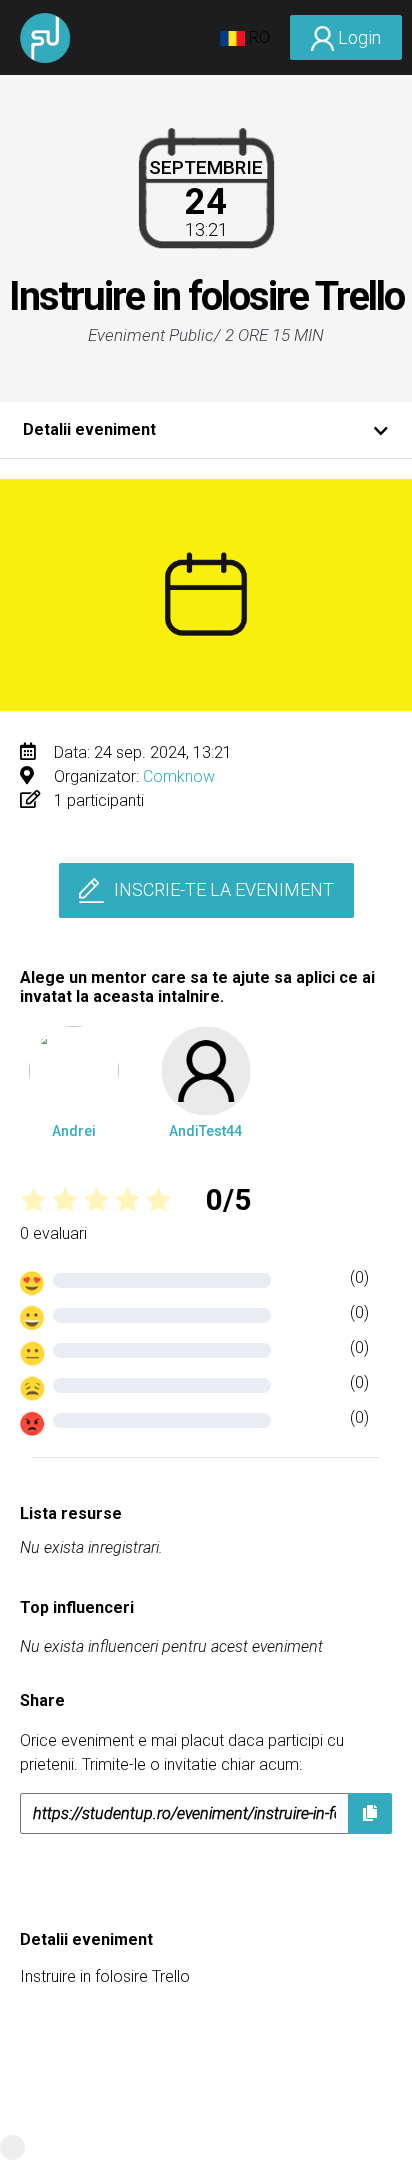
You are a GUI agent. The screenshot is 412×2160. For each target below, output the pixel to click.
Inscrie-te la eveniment (224, 889)
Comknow (179, 776)
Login (357, 37)
